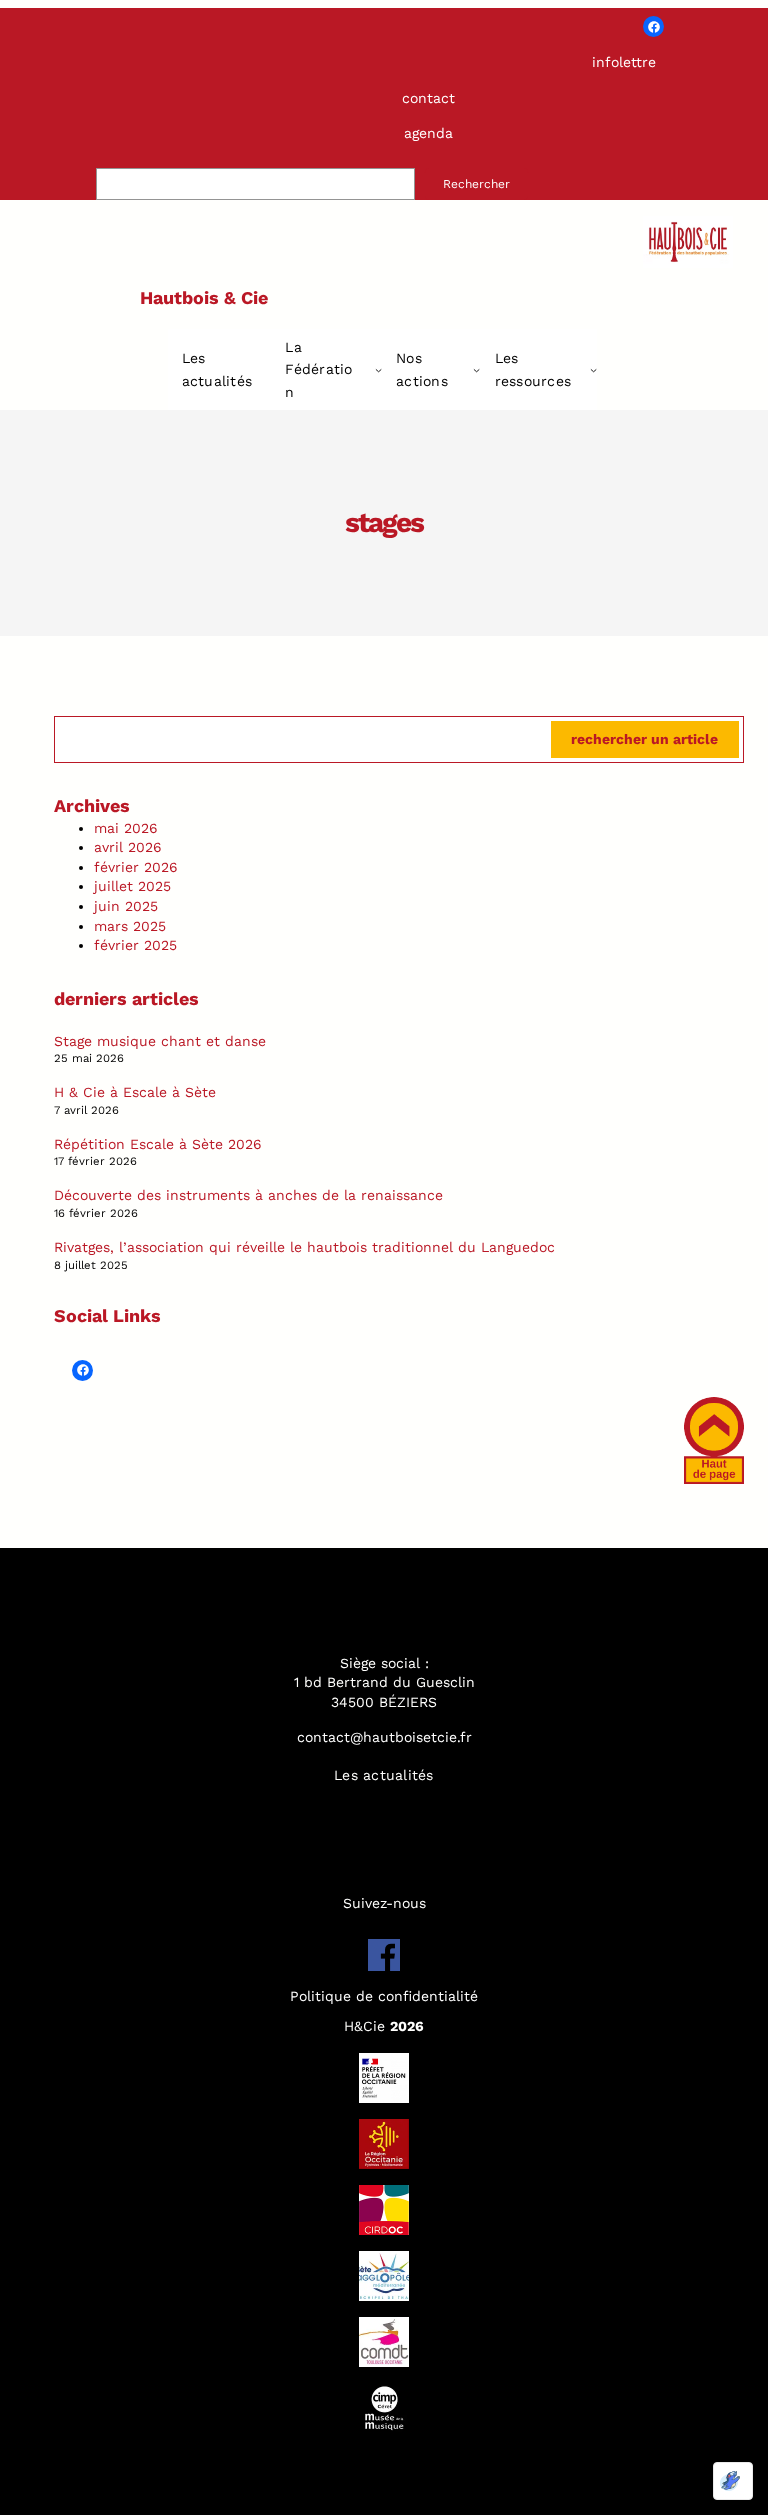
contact (428, 98)
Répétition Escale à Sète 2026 (158, 1144)
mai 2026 (126, 828)
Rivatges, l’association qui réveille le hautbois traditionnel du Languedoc (304, 1247)
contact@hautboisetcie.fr (384, 1737)
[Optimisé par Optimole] (733, 2481)
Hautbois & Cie (204, 297)
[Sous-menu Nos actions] (476, 369)
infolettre (624, 62)
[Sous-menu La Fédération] (378, 369)
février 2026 (136, 867)
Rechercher (476, 184)
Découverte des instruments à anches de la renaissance (248, 1195)
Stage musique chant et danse (160, 1041)
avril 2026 (128, 847)
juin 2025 (126, 906)
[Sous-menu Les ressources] (593, 369)
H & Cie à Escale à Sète (135, 1092)
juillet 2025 (132, 886)
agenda (428, 133)
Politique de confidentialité (384, 1996)
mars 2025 (130, 926)
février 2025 (135, 945)
